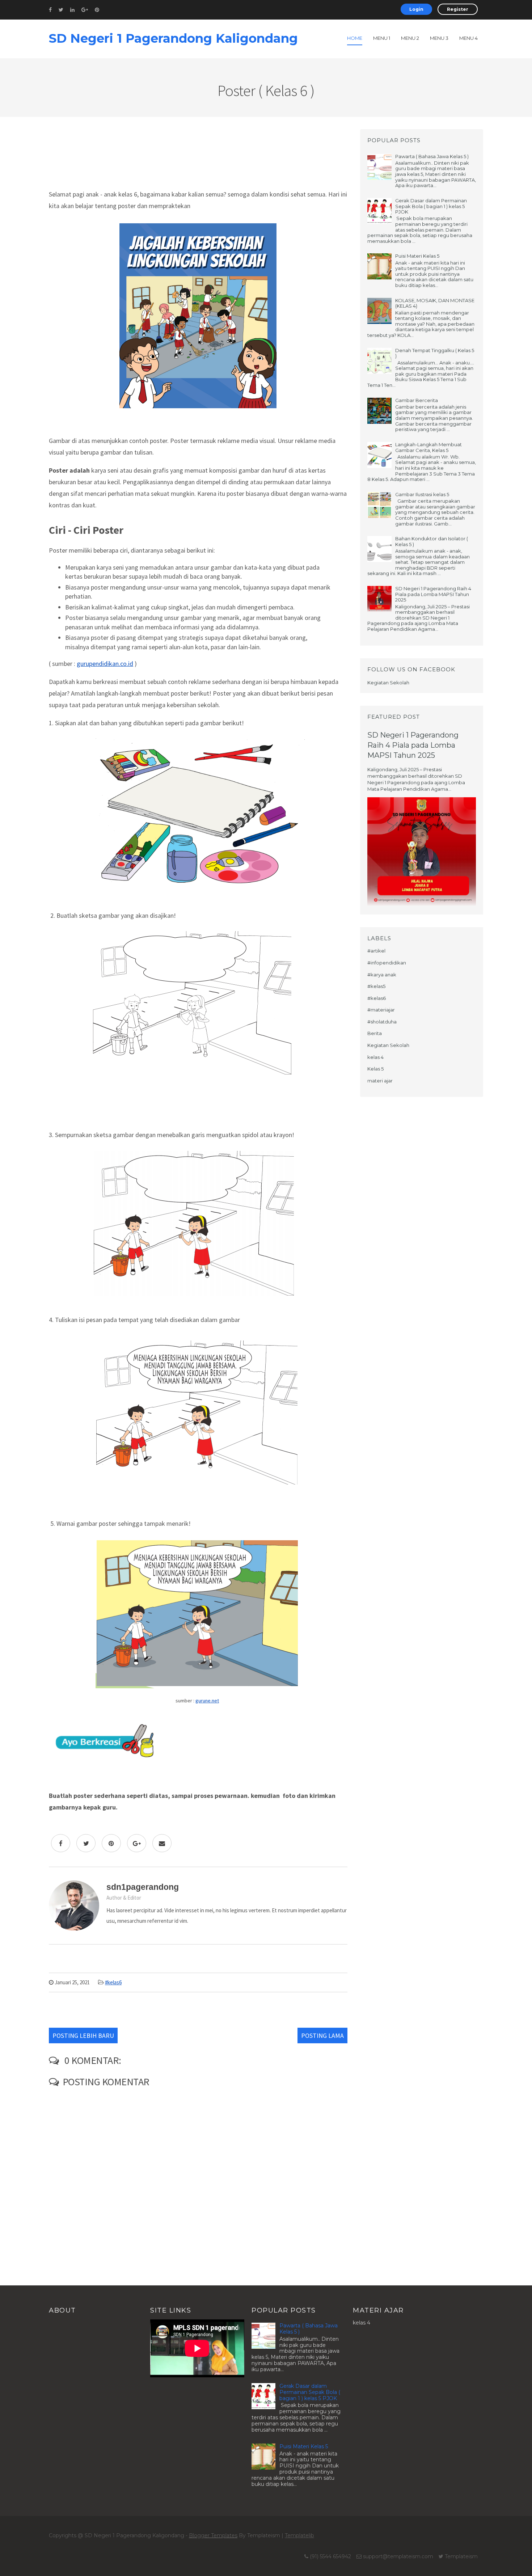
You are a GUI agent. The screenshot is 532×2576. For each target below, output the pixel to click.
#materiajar (381, 1010)
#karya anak (382, 975)
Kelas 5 (375, 1069)
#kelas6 (113, 1982)
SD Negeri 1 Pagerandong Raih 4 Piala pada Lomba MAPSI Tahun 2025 (433, 594)
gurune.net (207, 1701)
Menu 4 (468, 38)
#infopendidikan (387, 963)
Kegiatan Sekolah (388, 1045)
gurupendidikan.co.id (105, 664)
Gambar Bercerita (417, 400)
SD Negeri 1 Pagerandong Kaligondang (173, 38)
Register (458, 9)
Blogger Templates (213, 2535)
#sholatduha (382, 1022)
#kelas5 (376, 986)
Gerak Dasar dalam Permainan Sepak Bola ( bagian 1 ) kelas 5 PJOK (431, 206)
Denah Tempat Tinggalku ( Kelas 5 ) (435, 353)
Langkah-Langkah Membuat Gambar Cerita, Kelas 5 (428, 447)
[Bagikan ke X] (86, 1843)
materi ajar (380, 1081)
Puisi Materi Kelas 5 (417, 256)
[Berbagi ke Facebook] (61, 1843)
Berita (375, 1033)
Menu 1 (382, 38)
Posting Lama (322, 2036)
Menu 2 (410, 38)
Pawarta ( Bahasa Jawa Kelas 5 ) (432, 156)
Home (355, 38)
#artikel (376, 951)
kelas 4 (375, 1057)
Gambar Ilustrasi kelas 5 (422, 494)
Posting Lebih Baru (83, 2036)
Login (416, 9)
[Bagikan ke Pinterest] (111, 1843)
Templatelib (299, 2535)
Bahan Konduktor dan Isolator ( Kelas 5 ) (432, 541)
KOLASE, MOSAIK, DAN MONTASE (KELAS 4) (435, 303)
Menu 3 (439, 38)
